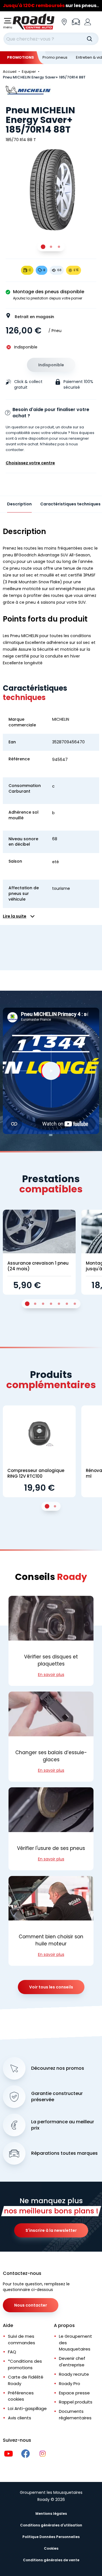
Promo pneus (55, 57)
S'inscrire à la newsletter (51, 2230)
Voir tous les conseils (51, 1987)
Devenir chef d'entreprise (72, 2362)
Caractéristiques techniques (70, 504)
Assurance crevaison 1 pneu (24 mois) (38, 1266)
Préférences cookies (21, 2396)
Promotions (21, 57)
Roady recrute (74, 2374)
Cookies (51, 2548)
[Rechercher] (90, 39)
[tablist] (51, 247)
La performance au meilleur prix (63, 2125)
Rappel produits (76, 2402)
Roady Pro (70, 2384)
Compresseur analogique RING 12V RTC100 (36, 1473)
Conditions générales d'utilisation (51, 2525)
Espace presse (74, 2393)
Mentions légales (51, 2514)
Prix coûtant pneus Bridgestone (51, 6)
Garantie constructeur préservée (57, 2097)
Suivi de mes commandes (22, 2339)
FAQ (12, 2352)
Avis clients (20, 2418)
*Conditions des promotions (25, 2364)
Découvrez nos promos (58, 2068)
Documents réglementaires (75, 2415)
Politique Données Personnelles (51, 2537)
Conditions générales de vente (51, 2560)
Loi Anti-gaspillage (27, 2408)
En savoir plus (51, 1675)
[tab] (43, 247)
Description (19, 504)
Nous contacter (31, 2305)
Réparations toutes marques (64, 2153)
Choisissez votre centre (30, 463)
